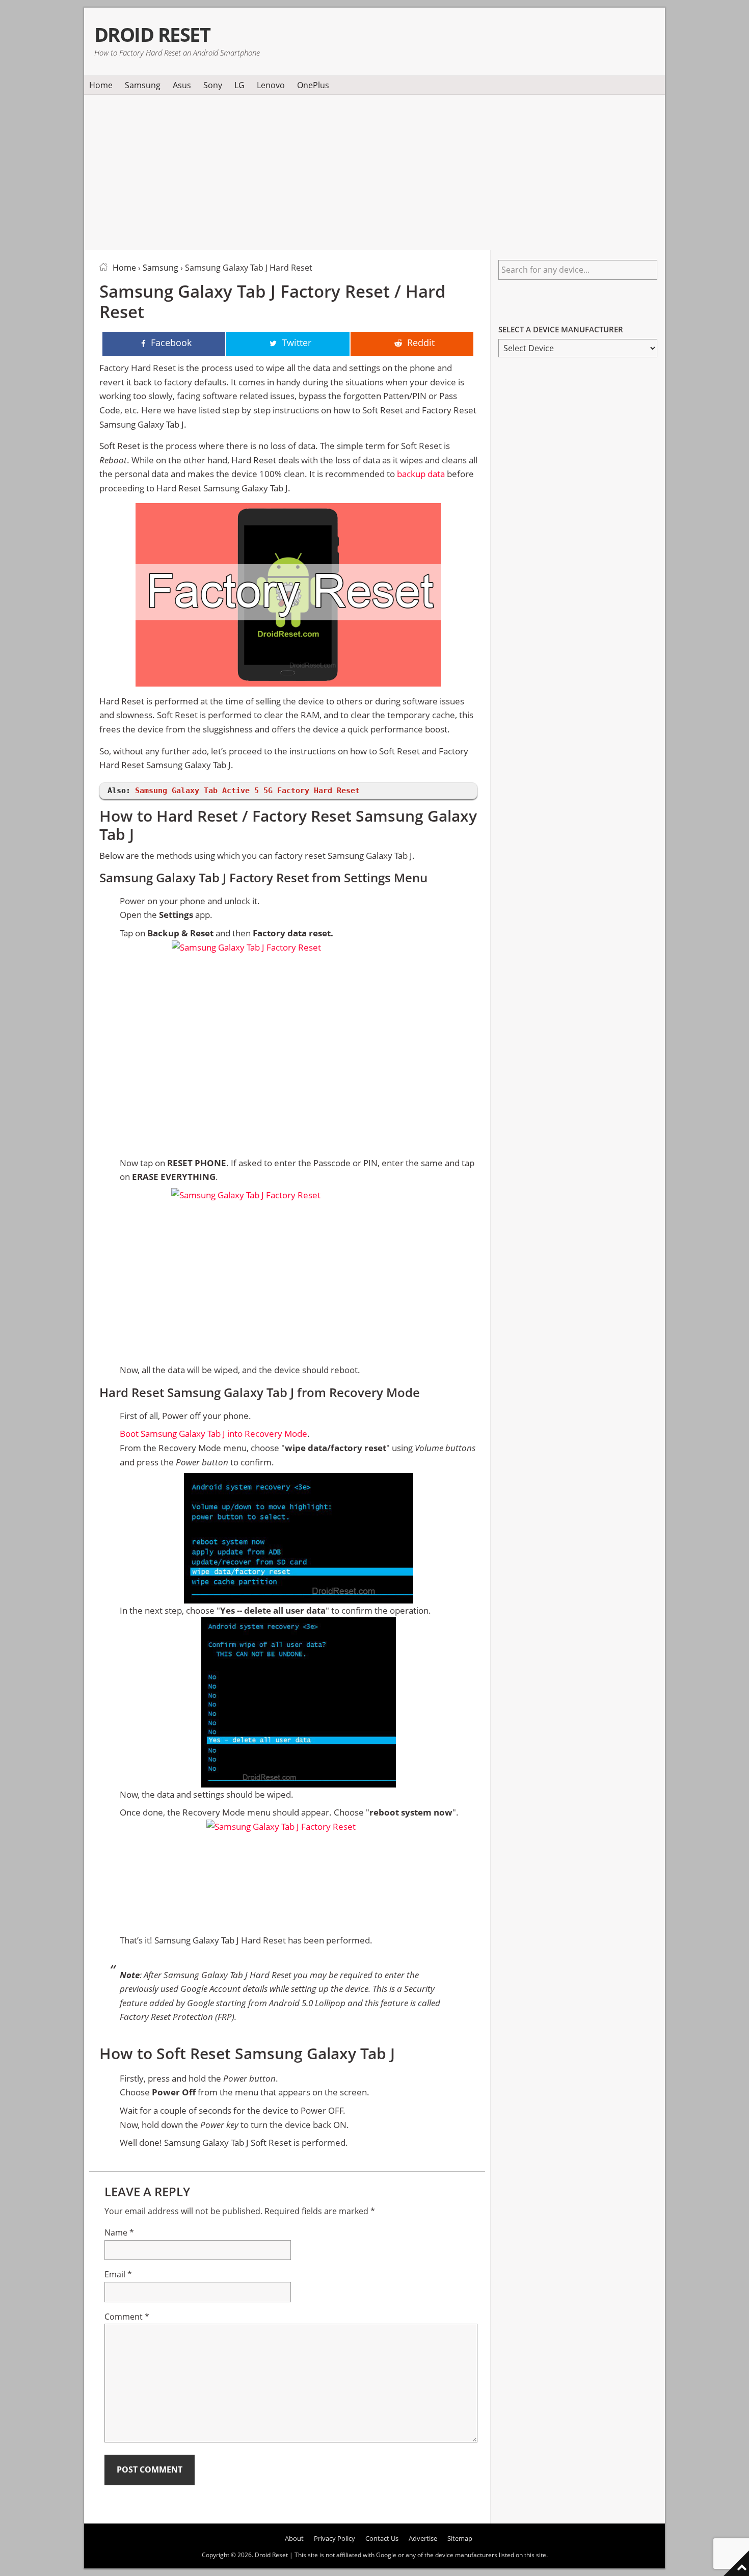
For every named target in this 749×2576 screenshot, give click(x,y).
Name (119, 2232)
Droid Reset (152, 34)
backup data (421, 474)
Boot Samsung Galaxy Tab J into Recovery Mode (213, 1434)
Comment (127, 2317)
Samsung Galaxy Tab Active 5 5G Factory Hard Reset (247, 791)
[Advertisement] (374, 170)
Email (118, 2274)
